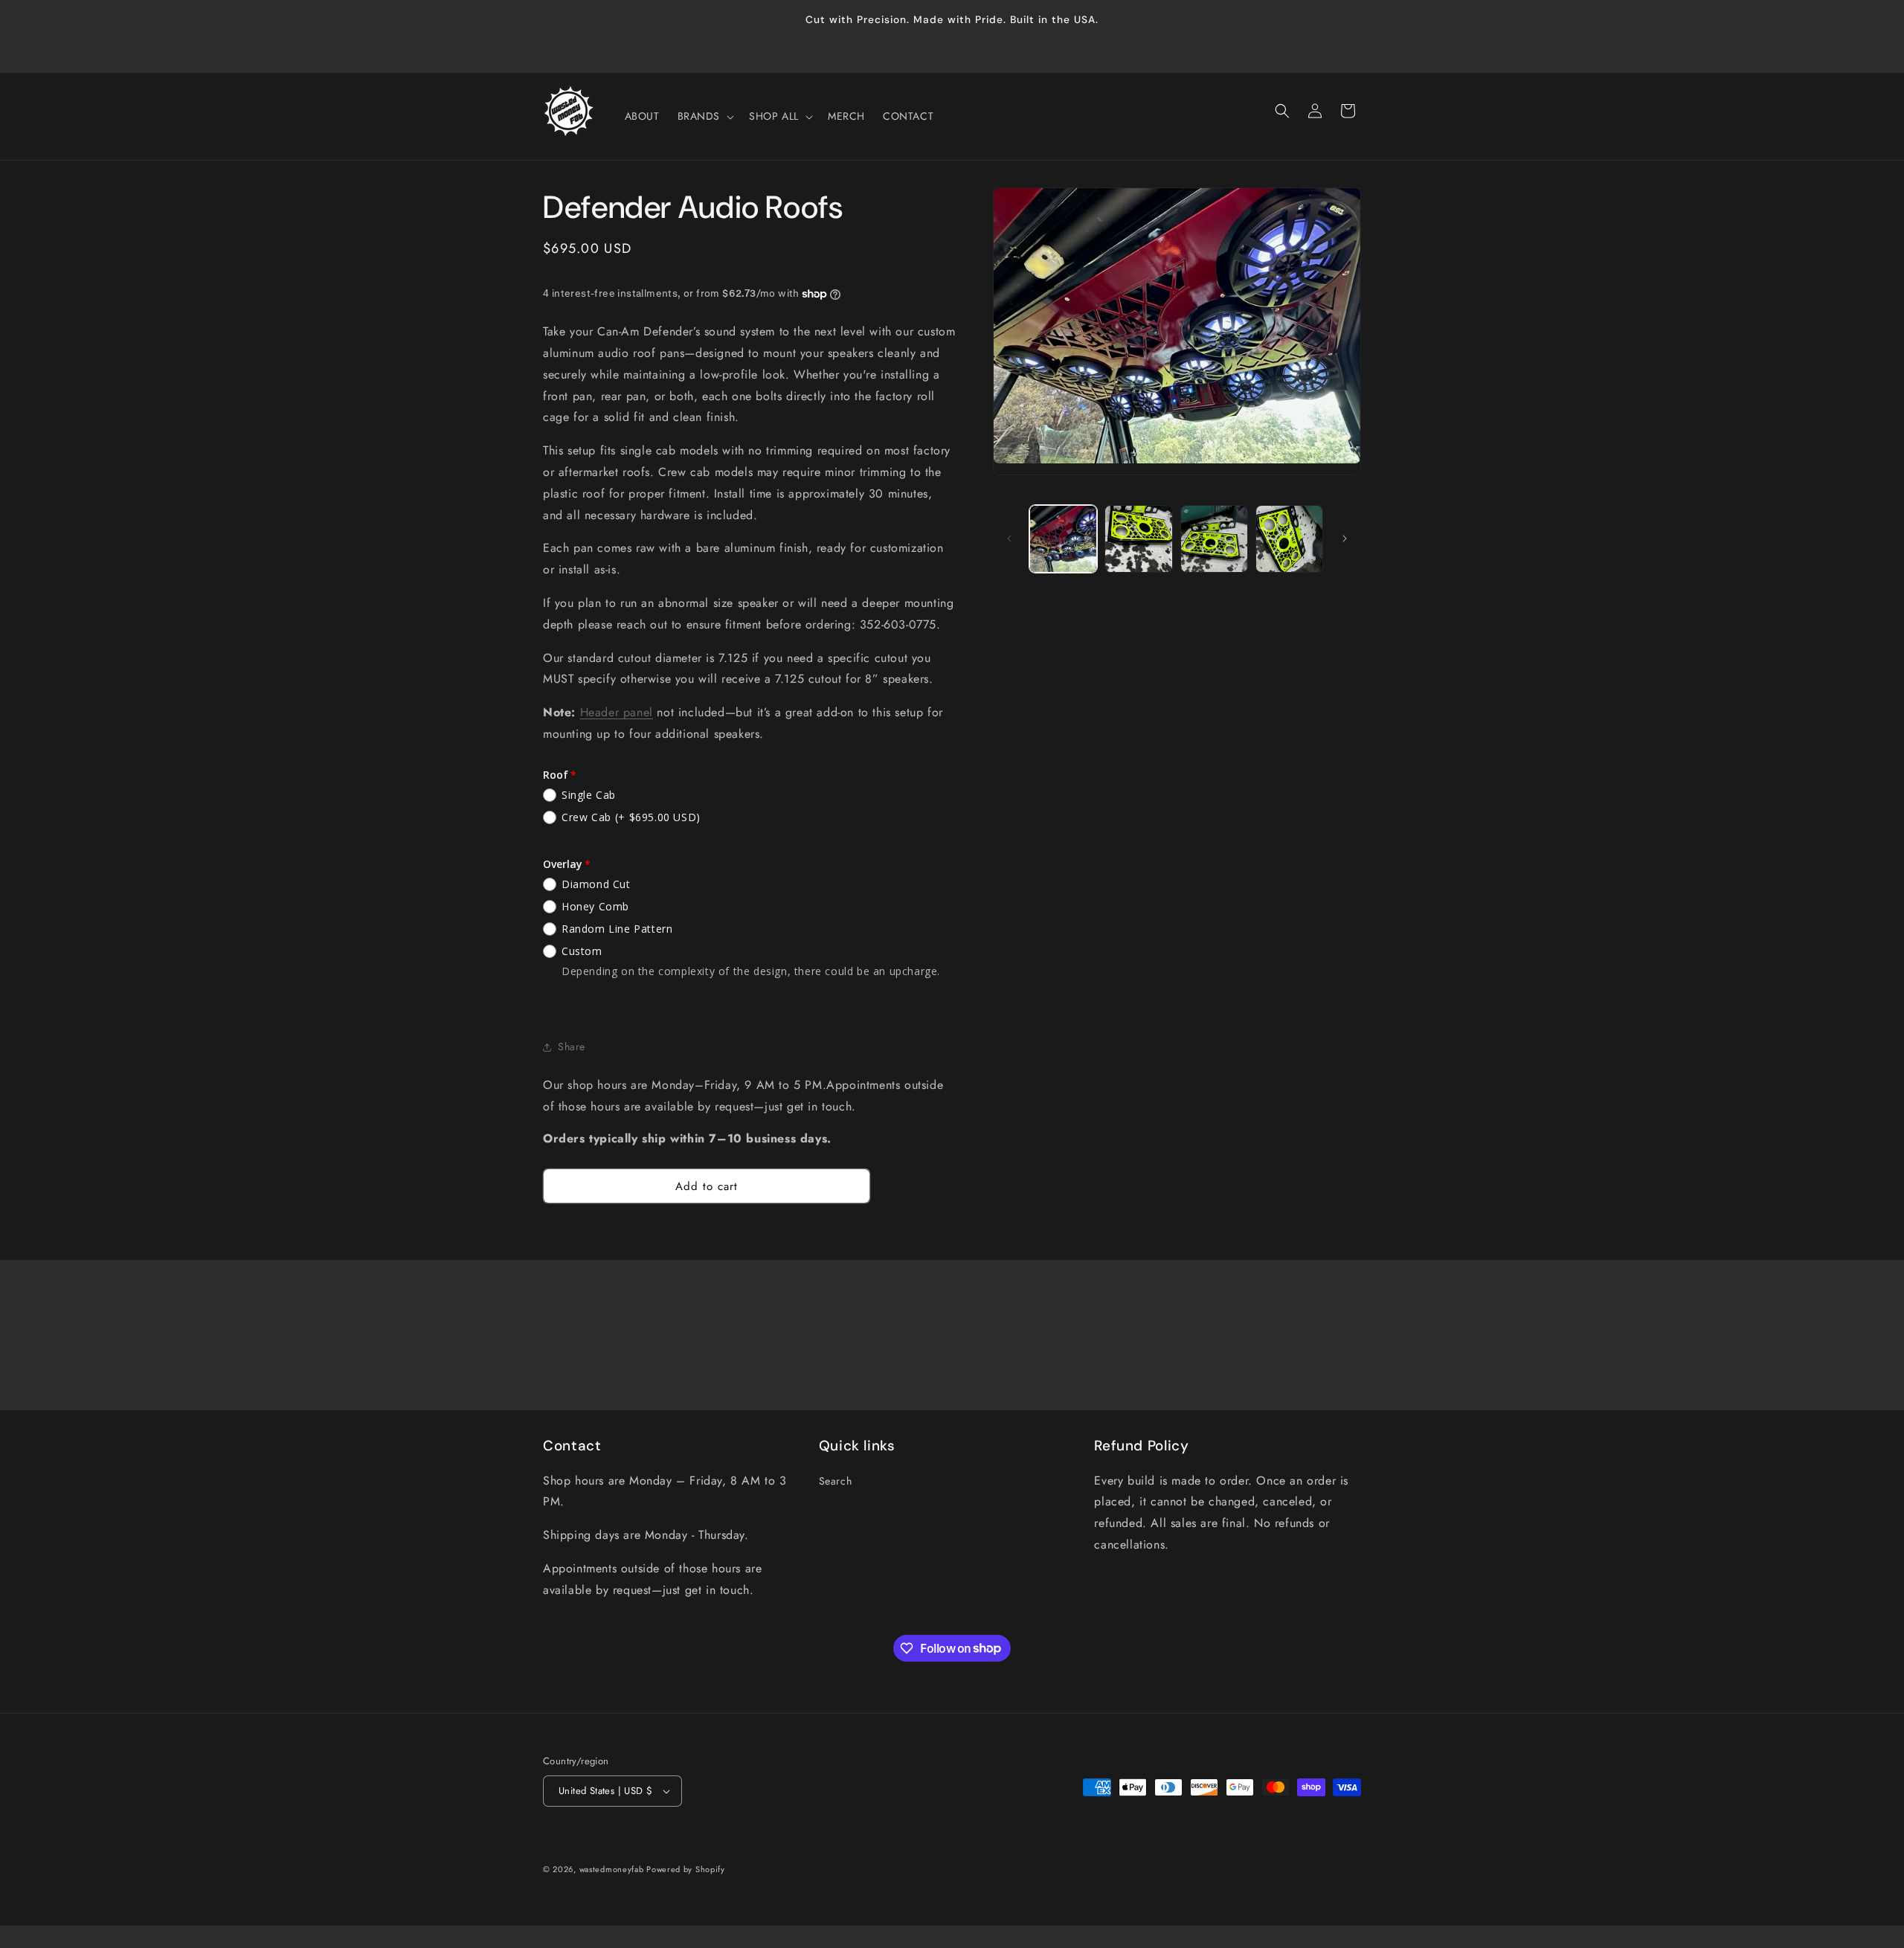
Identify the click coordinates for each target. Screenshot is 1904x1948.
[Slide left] (1009, 539)
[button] (705, 116)
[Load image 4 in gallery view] (1289, 539)
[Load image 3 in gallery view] (1214, 539)
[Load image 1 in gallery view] (1063, 539)
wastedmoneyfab (613, 1869)
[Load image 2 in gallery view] (1138, 539)
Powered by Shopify (686, 1869)
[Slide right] (1345, 539)
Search (836, 1481)
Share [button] (572, 1047)
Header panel (617, 712)
